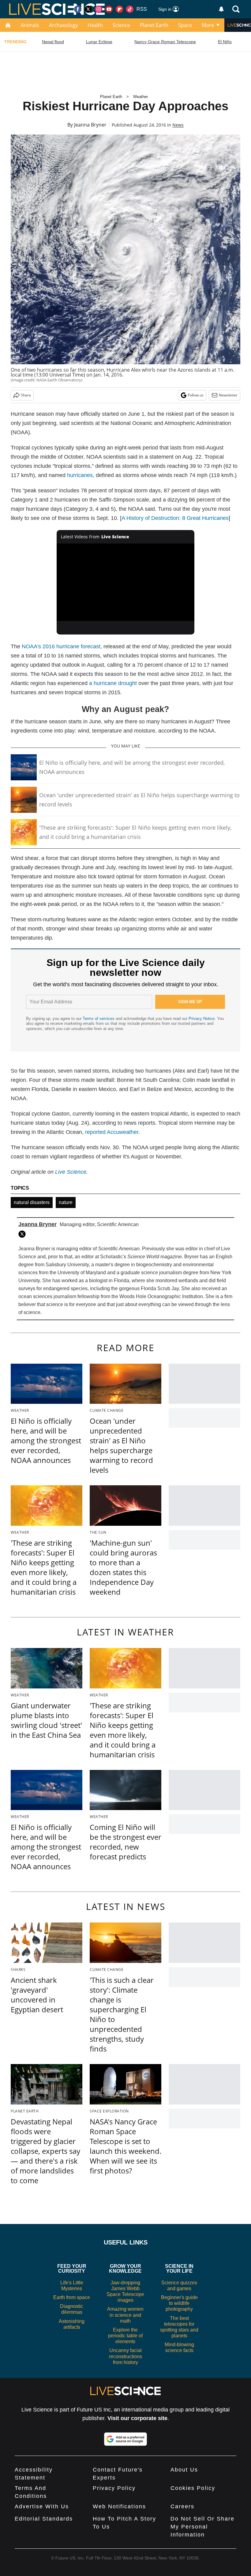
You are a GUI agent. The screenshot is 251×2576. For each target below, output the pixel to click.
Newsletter (228, 395)
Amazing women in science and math (125, 2315)
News (178, 125)
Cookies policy (193, 2488)
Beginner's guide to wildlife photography (179, 2303)
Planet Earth (154, 25)
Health (95, 25)
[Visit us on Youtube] (109, 9)
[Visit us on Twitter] (88, 9)
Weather (140, 97)
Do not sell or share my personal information (202, 2527)
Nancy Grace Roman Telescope (165, 42)
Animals (30, 25)
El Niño (225, 42)
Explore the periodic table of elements (125, 2336)
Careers (182, 2506)
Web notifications (119, 2506)
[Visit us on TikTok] (130, 9)
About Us (184, 2470)
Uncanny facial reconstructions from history (125, 2356)
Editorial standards (44, 2519)
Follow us (196, 395)
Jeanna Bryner (90, 125)
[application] (125, 582)
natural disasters (32, 1202)
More (208, 25)
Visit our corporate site (137, 2418)
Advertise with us (42, 2506)
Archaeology (63, 25)
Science (121, 25)
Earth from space (72, 2297)
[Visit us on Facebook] (78, 9)
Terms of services (99, 1019)
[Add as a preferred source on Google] (125, 2439)
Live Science (71, 1172)
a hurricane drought (113, 683)
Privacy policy (114, 2488)
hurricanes (80, 475)
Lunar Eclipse (99, 42)
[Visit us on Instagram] (99, 9)
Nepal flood (53, 42)
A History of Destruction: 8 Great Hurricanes (175, 518)
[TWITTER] (24, 1234)
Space (185, 25)
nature (66, 1202)
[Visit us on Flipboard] (119, 9)
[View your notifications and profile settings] (221, 9)
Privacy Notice (202, 1019)
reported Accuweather (112, 1132)
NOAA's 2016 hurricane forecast (61, 646)
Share (26, 395)
